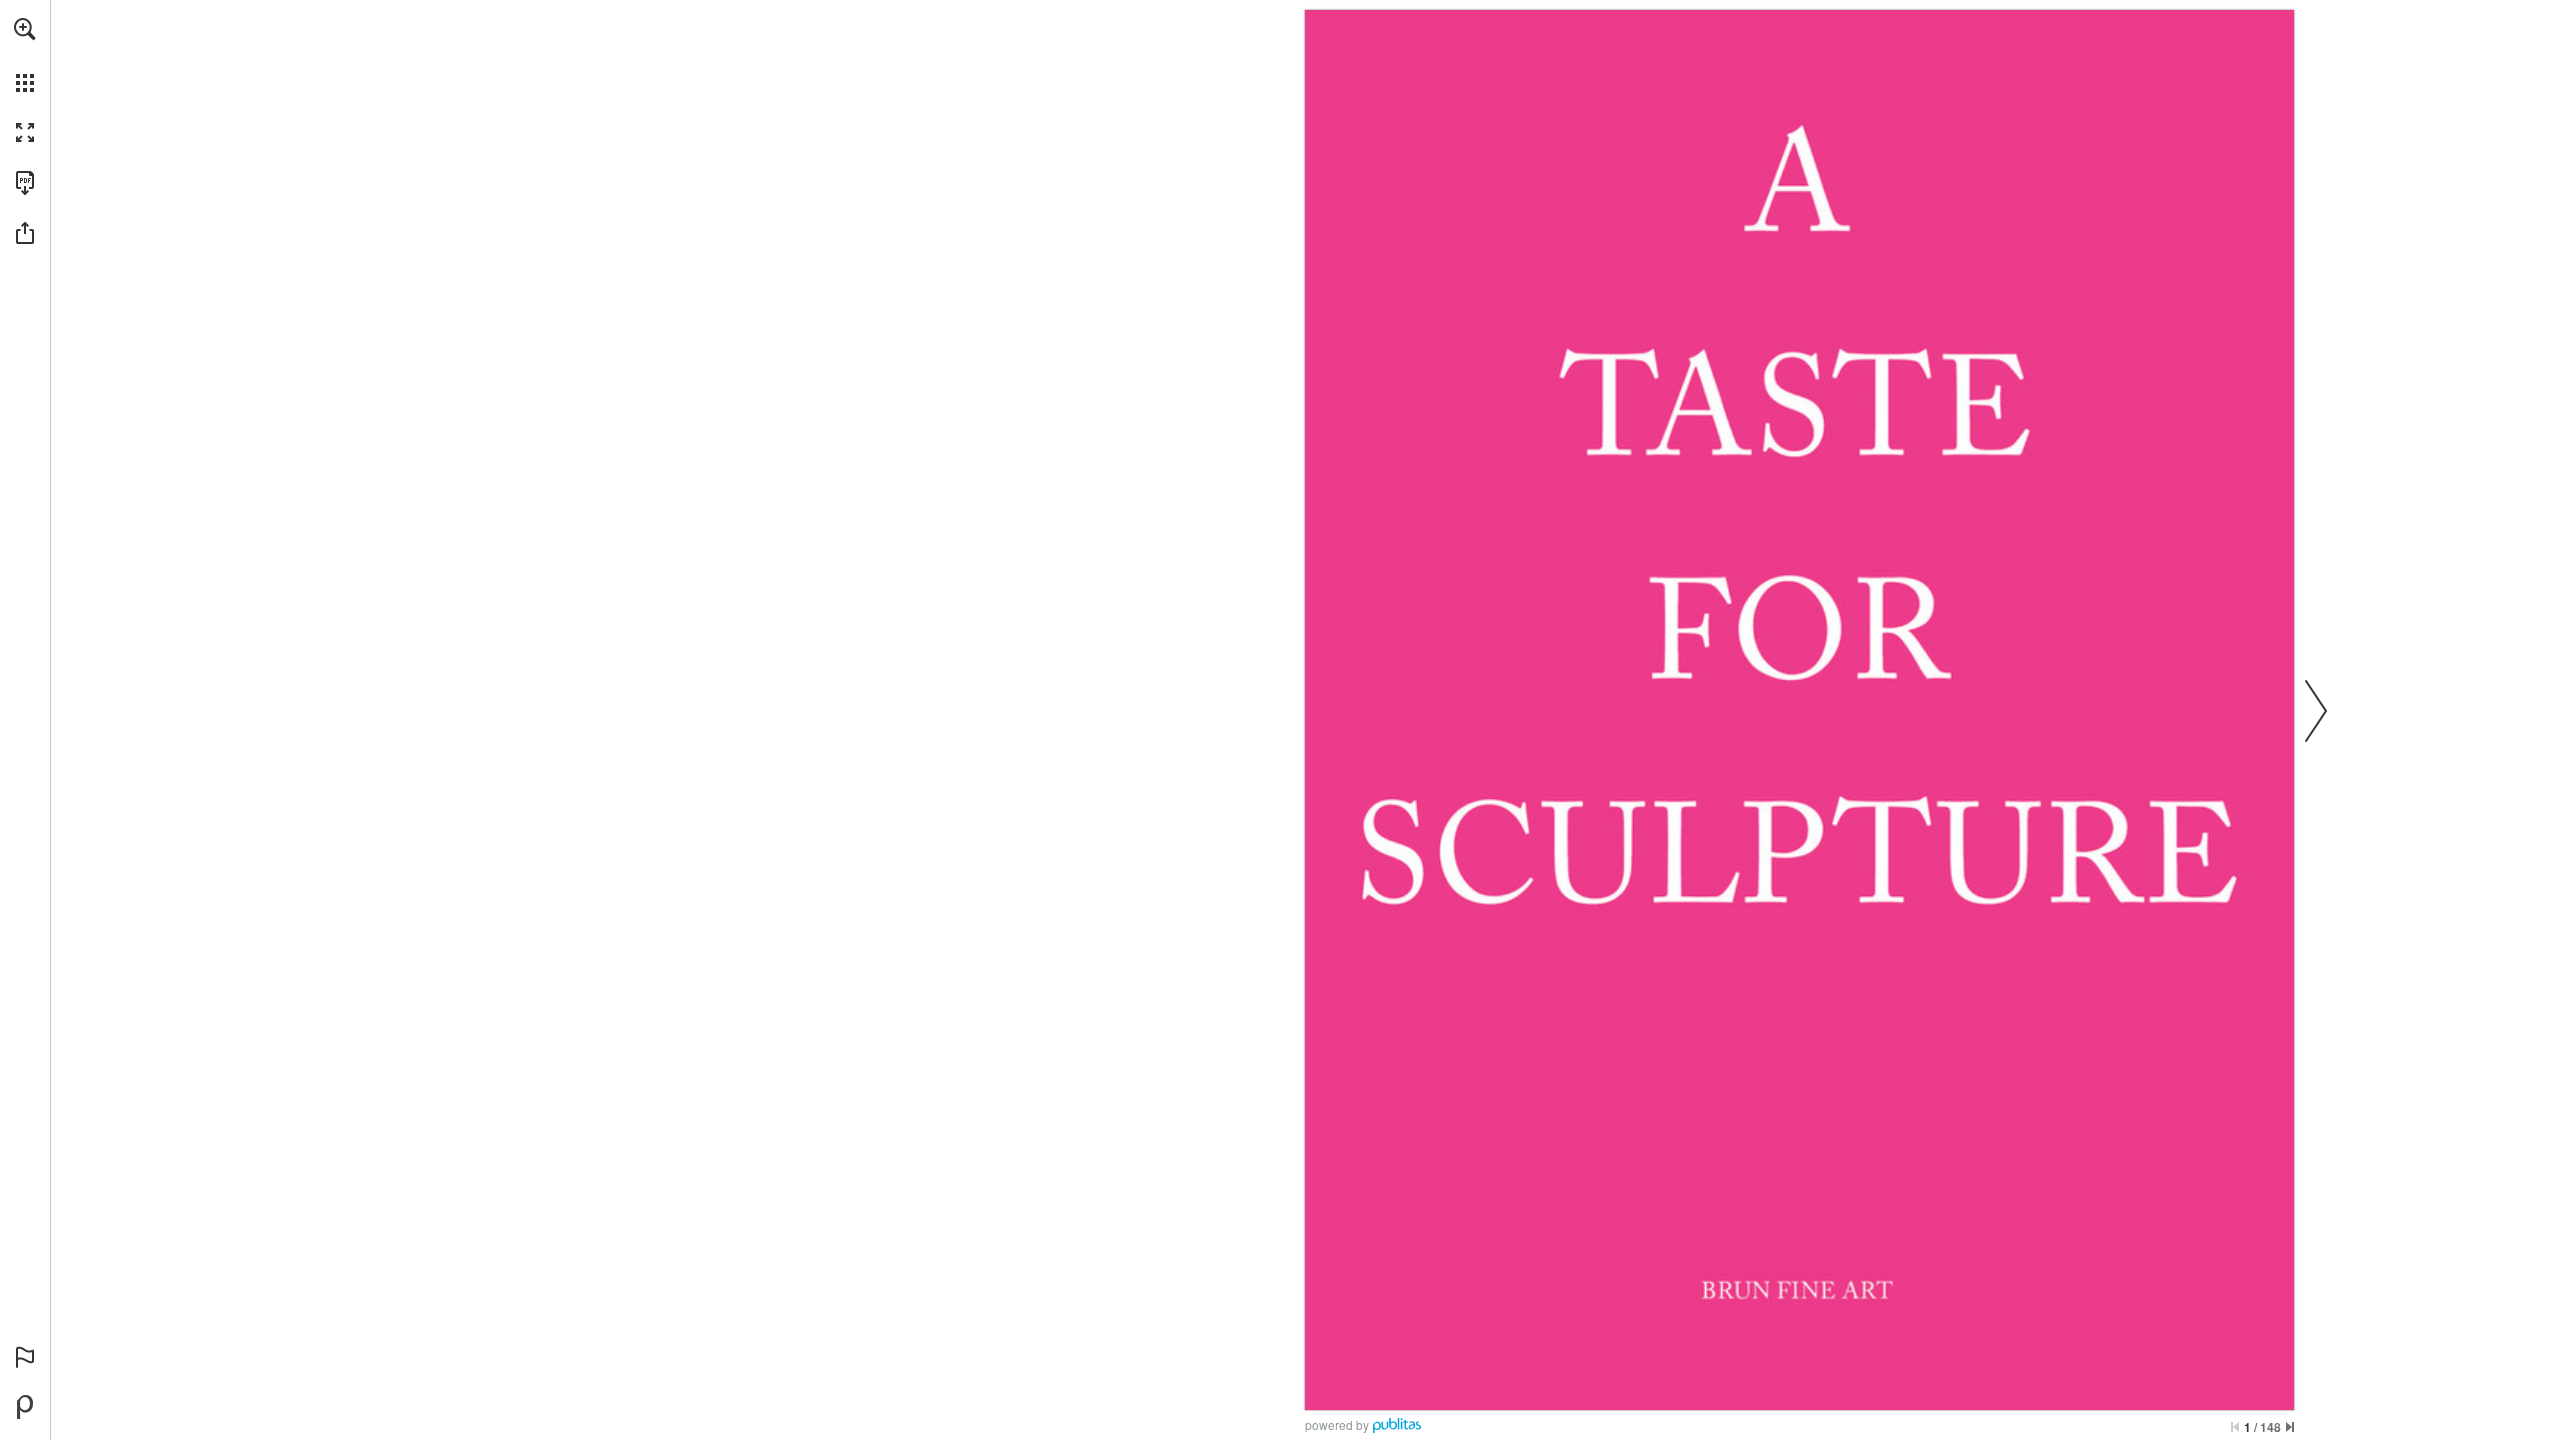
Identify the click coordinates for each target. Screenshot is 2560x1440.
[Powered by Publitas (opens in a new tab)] (25, 1407)
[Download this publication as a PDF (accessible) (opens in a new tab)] (25, 183)
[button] (25, 29)
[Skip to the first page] (2235, 1427)
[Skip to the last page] (2290, 1427)
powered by (1337, 1424)
